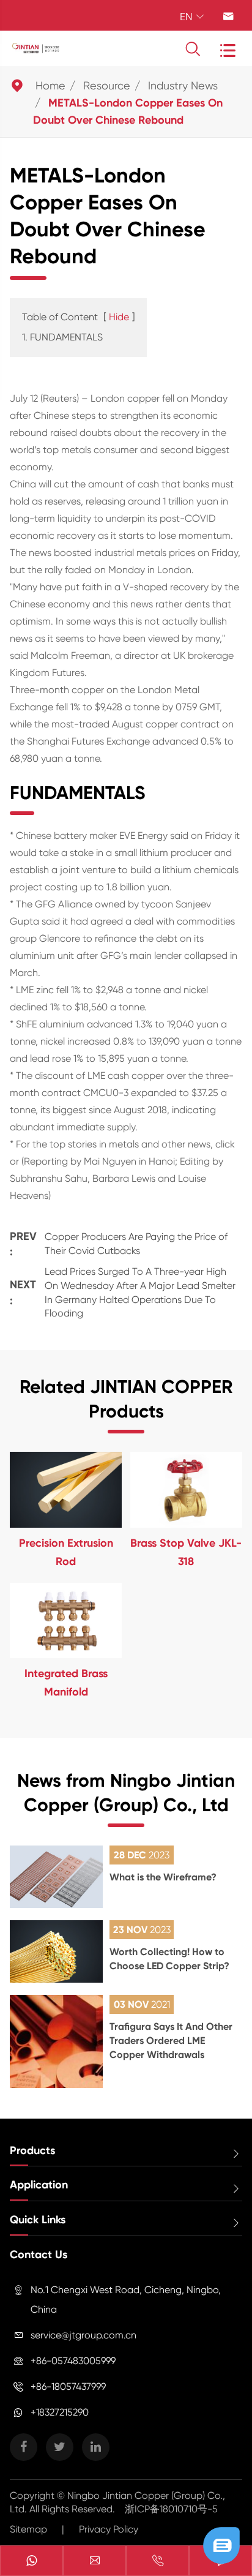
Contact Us (39, 2255)
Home (50, 85)
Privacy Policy (109, 2529)
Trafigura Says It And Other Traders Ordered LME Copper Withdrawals (171, 2041)
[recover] (221, 2544)
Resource (107, 85)
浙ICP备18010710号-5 (171, 2509)
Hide (119, 317)
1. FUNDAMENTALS (62, 337)
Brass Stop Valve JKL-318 (186, 1552)
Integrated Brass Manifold (66, 1683)
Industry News (183, 85)
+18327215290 (60, 2412)
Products (32, 2150)
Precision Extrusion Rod (66, 1552)
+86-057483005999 (73, 2361)
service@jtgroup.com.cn (83, 2335)
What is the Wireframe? (163, 1877)
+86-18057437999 (68, 2386)
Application (39, 2185)
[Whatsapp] (31, 2562)
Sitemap (28, 2529)
